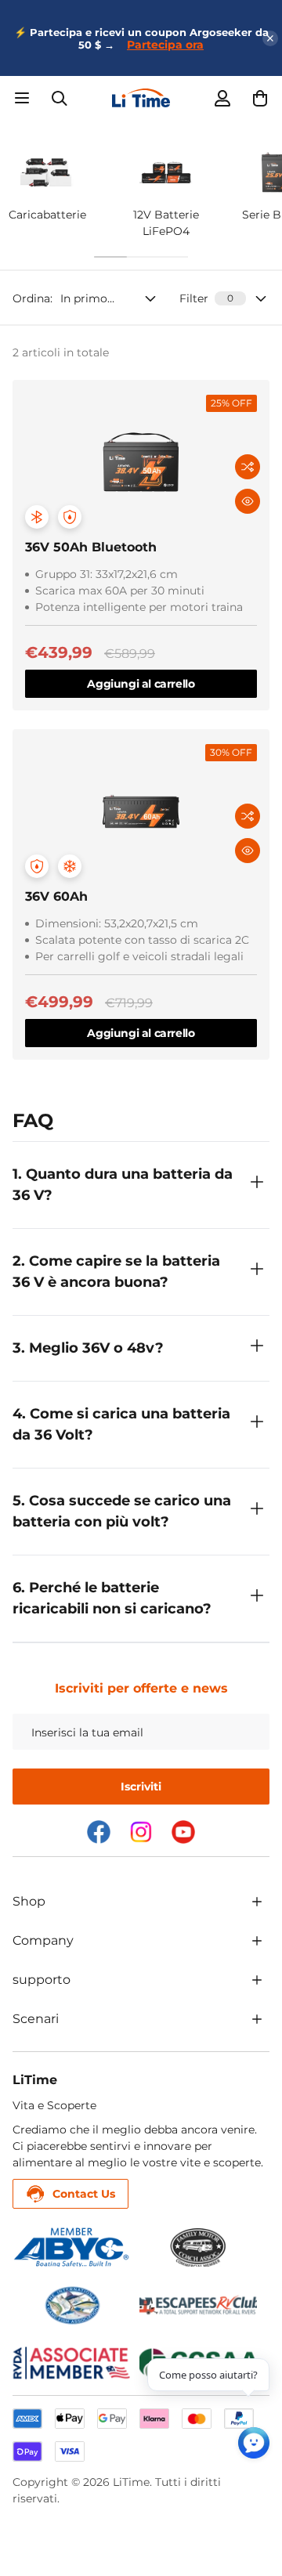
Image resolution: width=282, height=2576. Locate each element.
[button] (260, 98)
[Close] (270, 38)
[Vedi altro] (257, 1902)
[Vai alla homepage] (141, 98)
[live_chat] (254, 2443)
